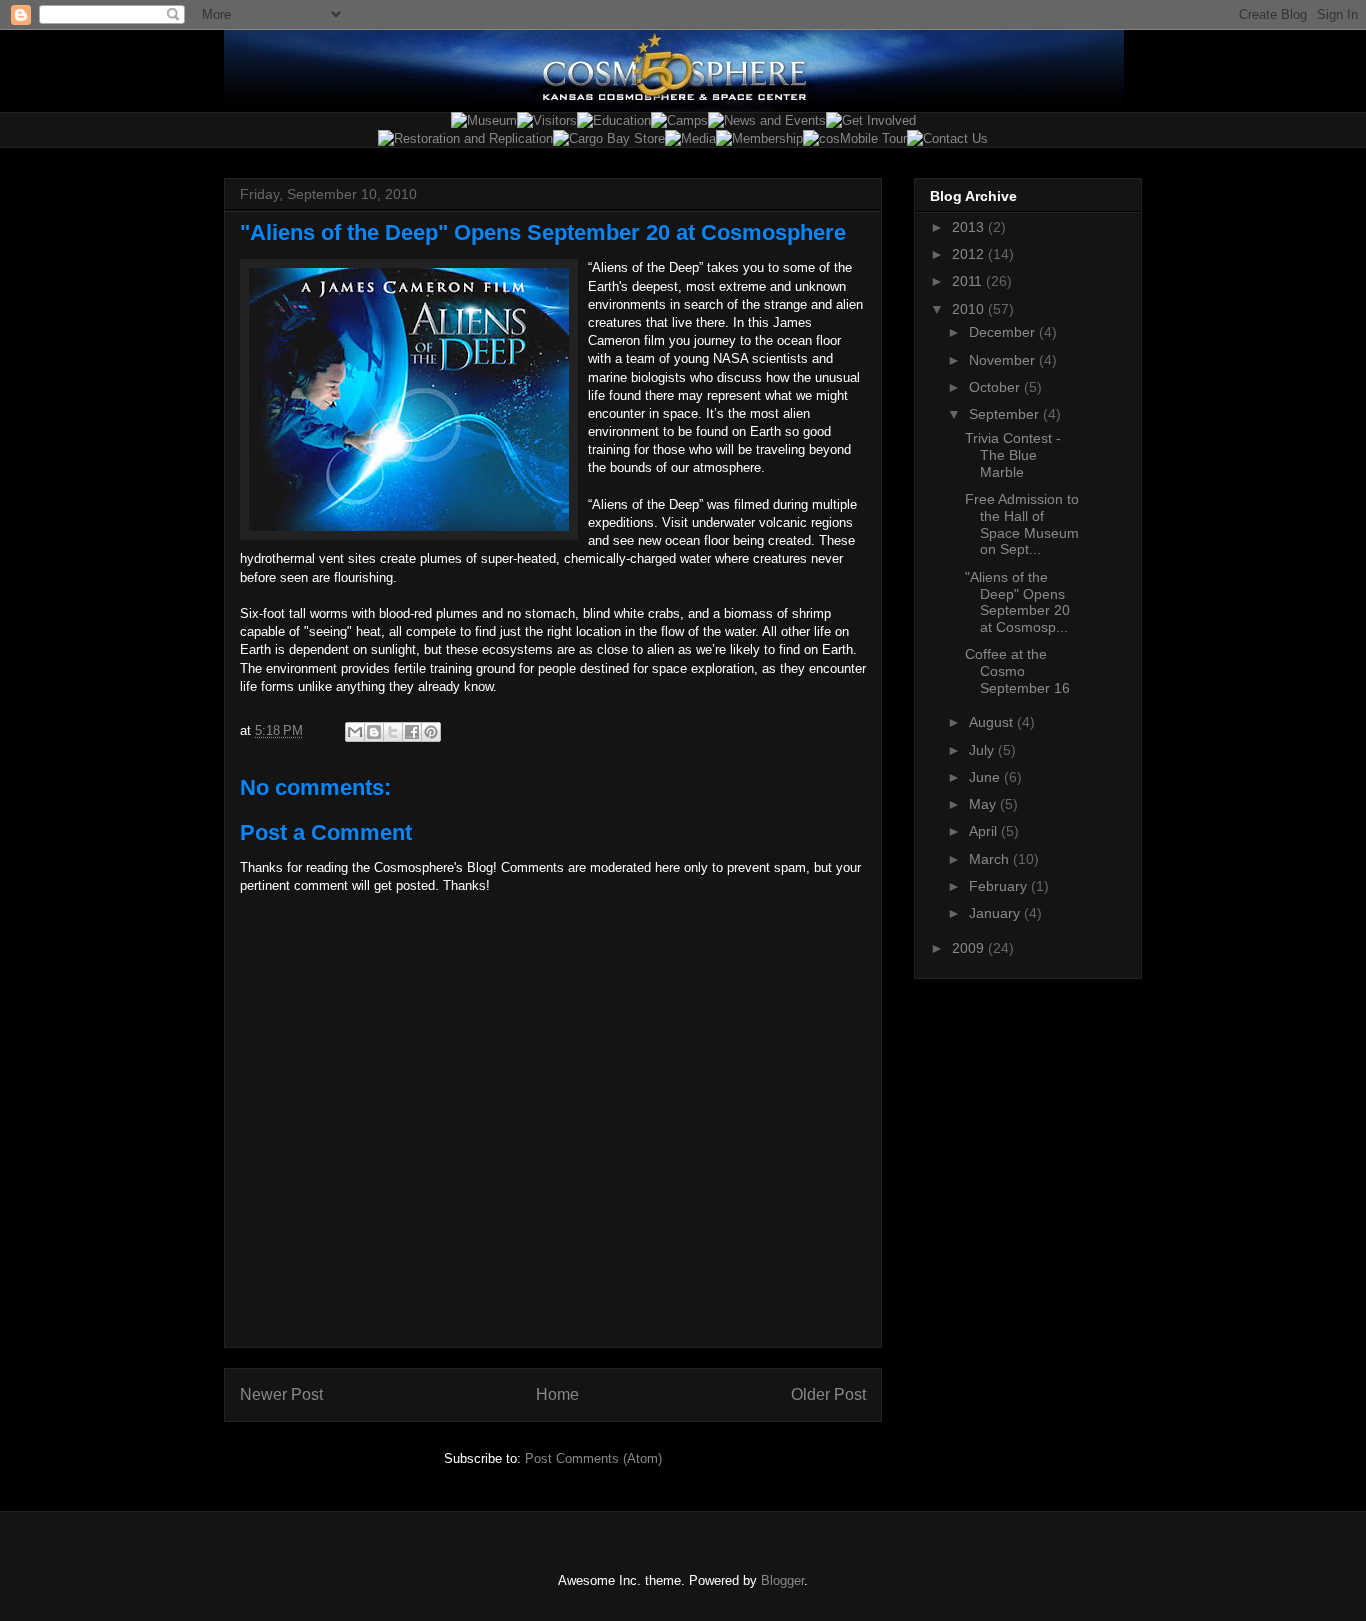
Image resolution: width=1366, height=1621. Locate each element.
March (991, 859)
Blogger (782, 1580)
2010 (970, 309)
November (1004, 360)
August (993, 722)
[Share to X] (393, 732)
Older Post (828, 1394)
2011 (969, 281)
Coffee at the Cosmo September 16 (1017, 671)
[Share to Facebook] (412, 732)
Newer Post (281, 1394)
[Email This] (355, 732)
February (1000, 886)
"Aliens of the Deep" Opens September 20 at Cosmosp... (1017, 602)
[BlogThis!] (374, 732)
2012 (970, 254)
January (996, 913)
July (983, 750)
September (1006, 414)
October (996, 387)
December (1004, 332)
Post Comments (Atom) (593, 1458)
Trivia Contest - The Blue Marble (1013, 455)
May (984, 804)
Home (557, 1394)
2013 (970, 227)
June (986, 777)
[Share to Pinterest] (431, 732)
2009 (970, 948)
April (985, 831)
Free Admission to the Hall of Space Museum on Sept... (1022, 524)
